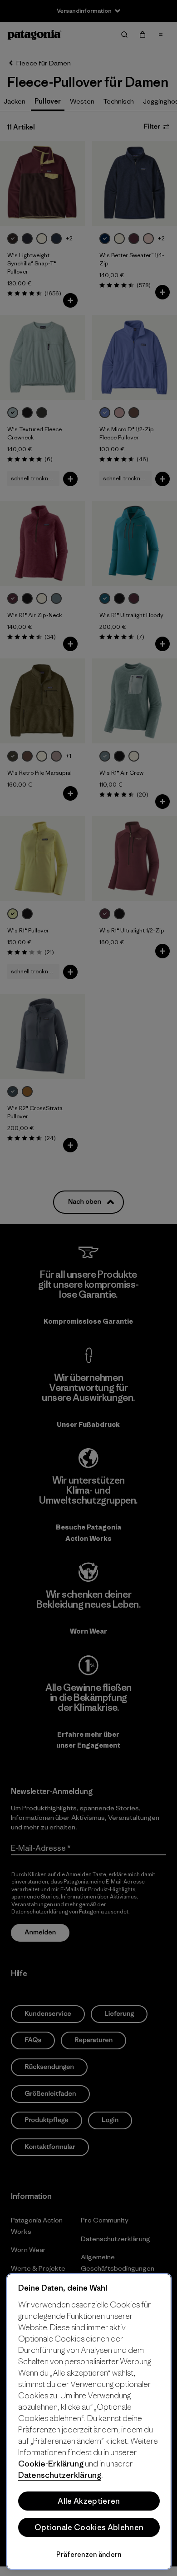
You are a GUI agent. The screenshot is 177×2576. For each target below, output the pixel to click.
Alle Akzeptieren (89, 2501)
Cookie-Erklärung (51, 2464)
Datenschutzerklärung (60, 2475)
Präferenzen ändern (89, 2554)
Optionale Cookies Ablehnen (89, 2527)
